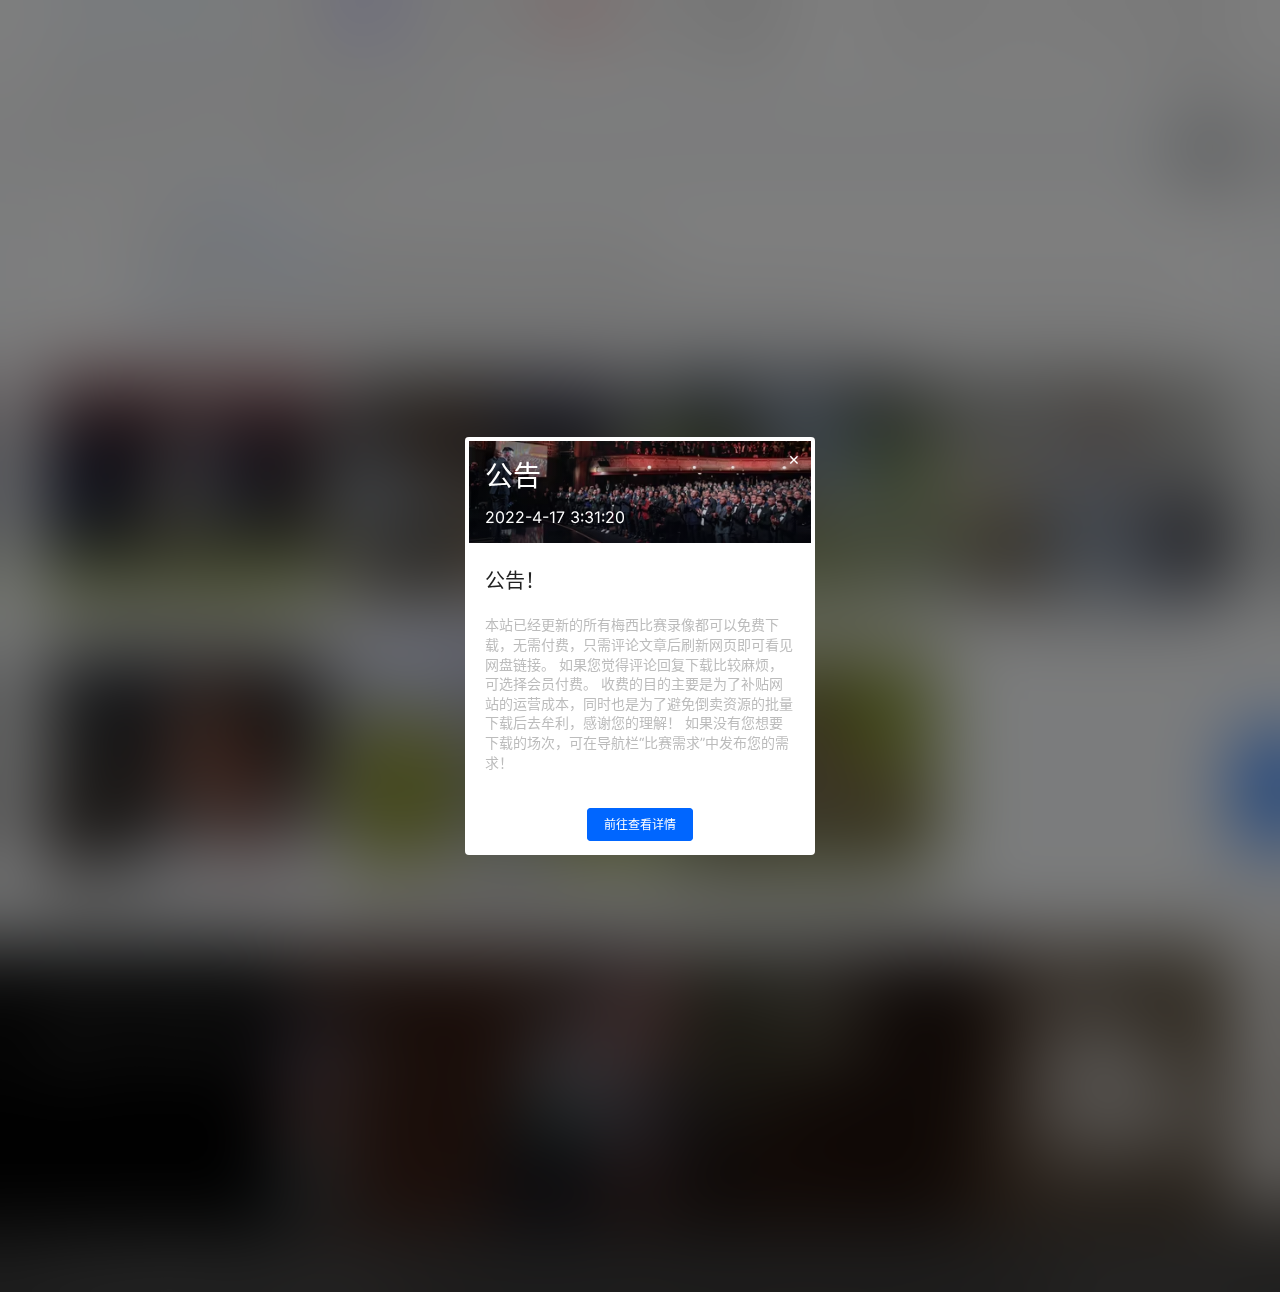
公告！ (515, 581)
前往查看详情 (640, 824)
